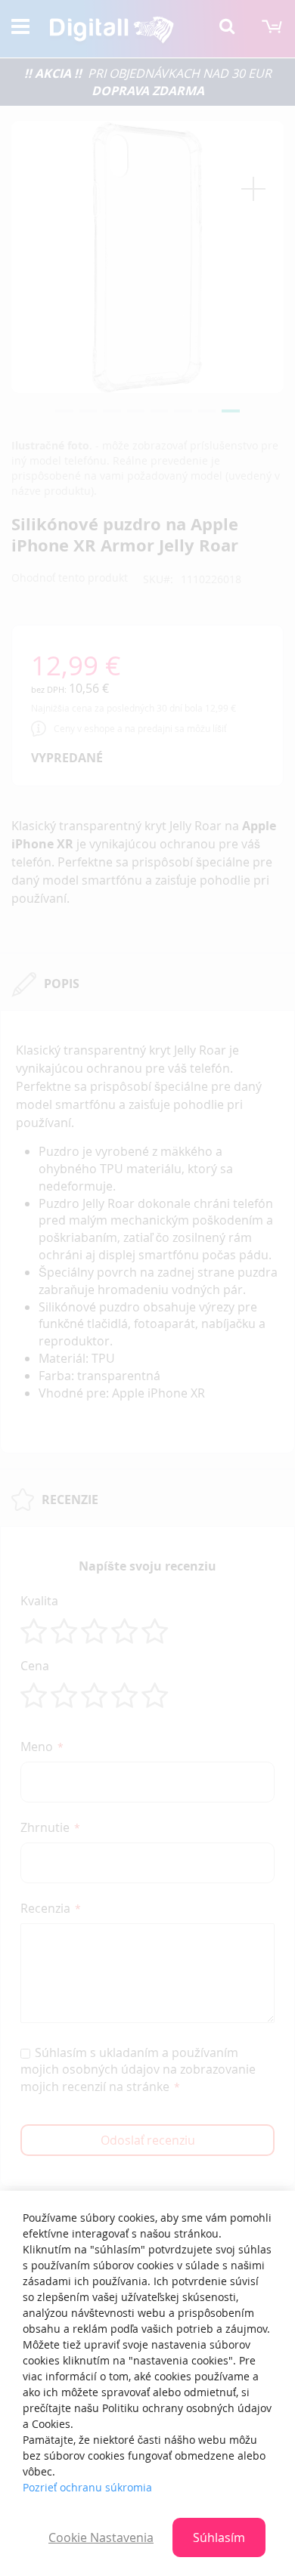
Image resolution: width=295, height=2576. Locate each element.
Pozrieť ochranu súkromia (87, 2487)
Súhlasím (219, 2537)
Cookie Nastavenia (101, 2537)
